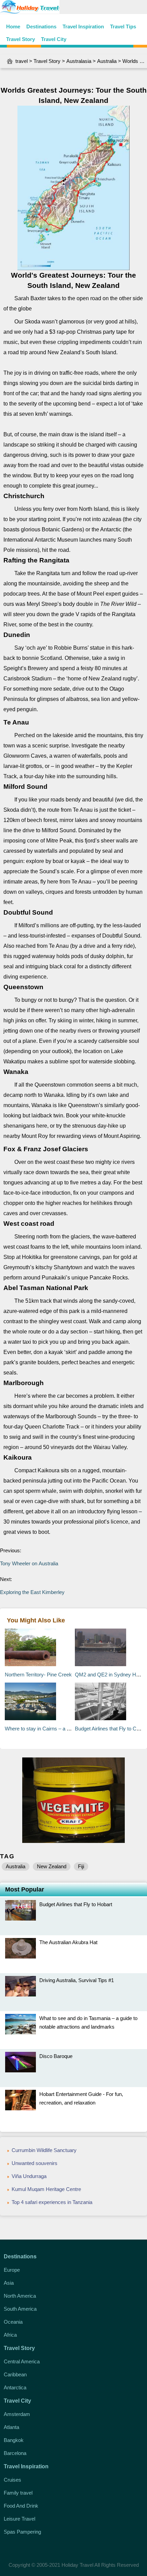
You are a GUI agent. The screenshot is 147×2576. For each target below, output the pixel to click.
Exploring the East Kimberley (32, 1592)
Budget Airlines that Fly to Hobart (76, 1904)
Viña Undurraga (29, 2176)
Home (13, 26)
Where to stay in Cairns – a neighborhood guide (57, 1729)
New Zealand (52, 1866)
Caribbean (15, 2374)
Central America (22, 2361)
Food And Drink (21, 2506)
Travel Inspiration (83, 26)
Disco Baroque (56, 2056)
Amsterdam (17, 2414)
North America (20, 2296)
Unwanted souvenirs (35, 2163)
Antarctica (15, 2387)
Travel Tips (123, 26)
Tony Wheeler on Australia (29, 1563)
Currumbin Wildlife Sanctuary (44, 2150)
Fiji (81, 1866)
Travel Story (21, 39)
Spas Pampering (22, 2532)
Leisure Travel (19, 2519)
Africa (10, 2335)
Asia (9, 2283)
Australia (107, 61)
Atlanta (11, 2427)
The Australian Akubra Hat (68, 1942)
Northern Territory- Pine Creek (38, 1675)
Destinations (41, 26)
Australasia (79, 61)
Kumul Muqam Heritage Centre (46, 2189)
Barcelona (15, 2453)
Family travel (18, 2493)
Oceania (13, 2322)
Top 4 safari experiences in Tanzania (52, 2202)
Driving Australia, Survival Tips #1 (77, 1980)
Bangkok (14, 2440)
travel (22, 61)
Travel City (54, 39)
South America (20, 2309)
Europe (12, 2270)
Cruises (12, 2480)
